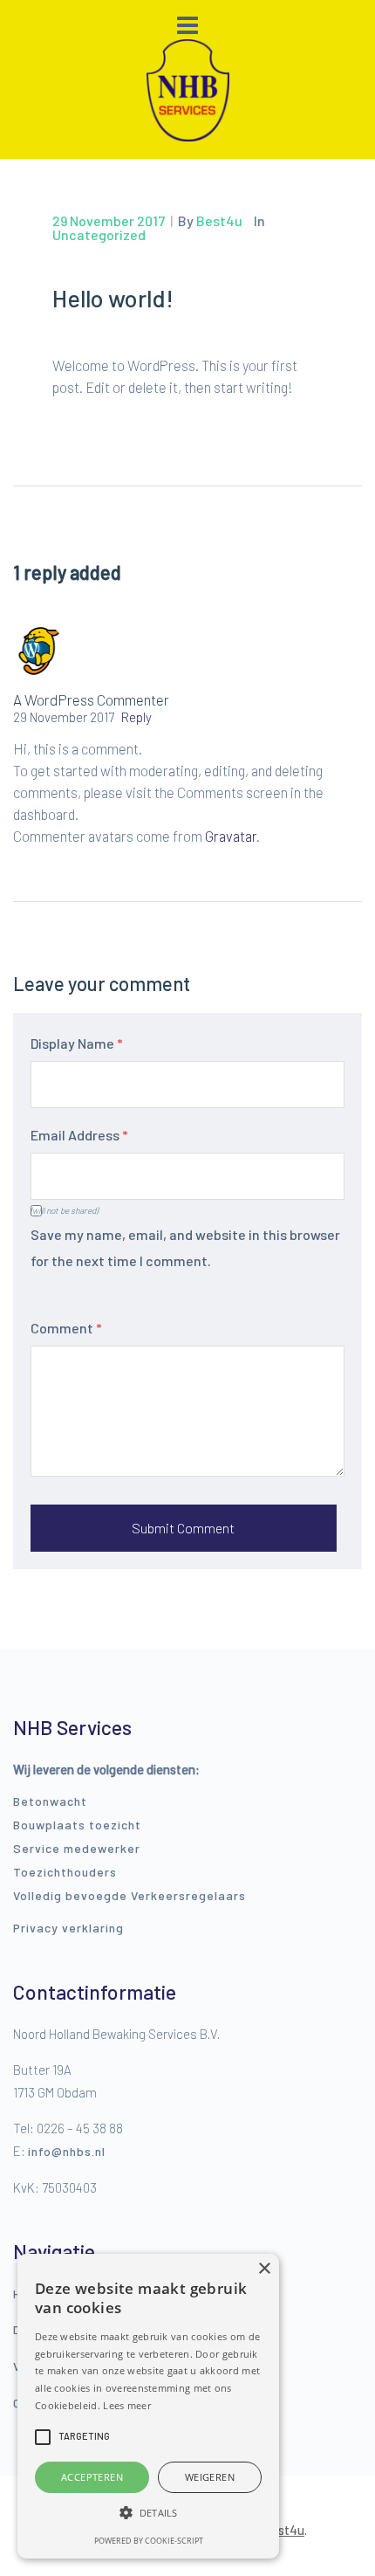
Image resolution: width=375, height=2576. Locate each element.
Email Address (79, 1135)
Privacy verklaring (68, 1928)
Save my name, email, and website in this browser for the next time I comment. (185, 1247)
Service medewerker (77, 1848)
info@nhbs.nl (67, 2151)
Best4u (283, 2530)
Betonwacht (50, 1801)
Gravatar (231, 836)
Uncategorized (99, 234)
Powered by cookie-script (149, 2541)
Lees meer (127, 2405)
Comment (66, 1328)
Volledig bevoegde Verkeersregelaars (130, 1895)
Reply (136, 717)
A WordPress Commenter (91, 699)
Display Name (77, 1043)
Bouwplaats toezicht (77, 1825)
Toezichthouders (65, 1872)
